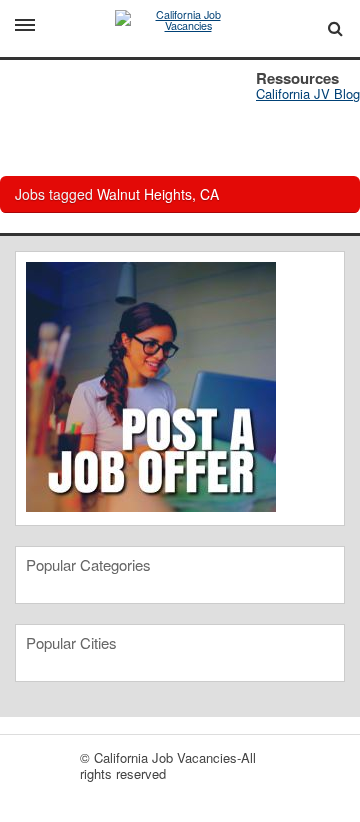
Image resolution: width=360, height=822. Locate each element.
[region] (180, 110)
